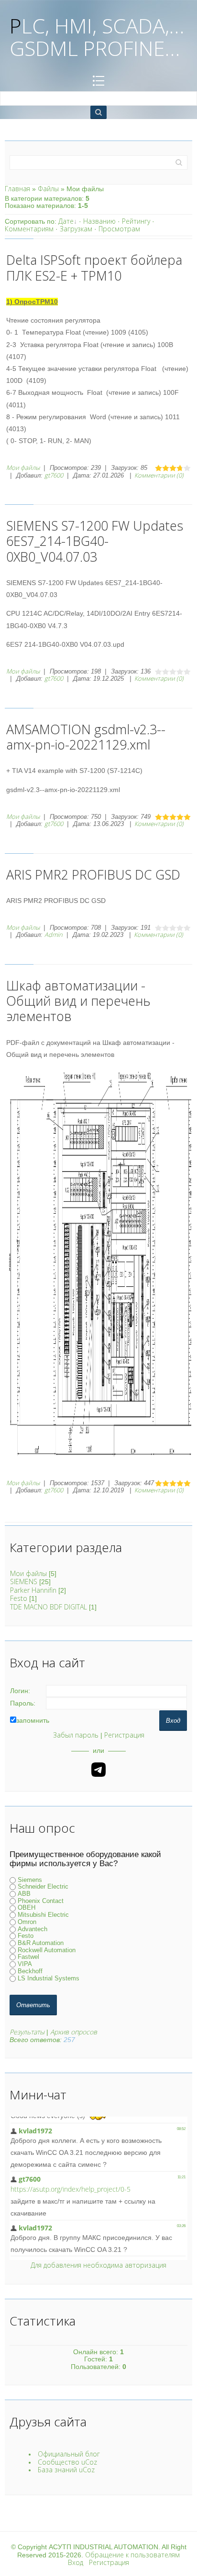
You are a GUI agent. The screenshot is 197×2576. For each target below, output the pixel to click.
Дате (66, 221)
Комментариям (29, 229)
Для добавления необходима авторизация (98, 2265)
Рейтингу (136, 221)
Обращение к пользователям (132, 2555)
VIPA (25, 1964)
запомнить (33, 1720)
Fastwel (28, 1957)
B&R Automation (41, 1943)
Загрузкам (76, 229)
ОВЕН (27, 1908)
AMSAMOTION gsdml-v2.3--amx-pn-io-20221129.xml (86, 737)
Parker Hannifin (33, 1590)
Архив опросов (74, 2032)
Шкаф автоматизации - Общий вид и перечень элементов (78, 1001)
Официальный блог (69, 2454)
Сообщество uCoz (67, 2462)
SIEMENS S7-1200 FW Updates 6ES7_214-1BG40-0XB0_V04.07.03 (95, 541)
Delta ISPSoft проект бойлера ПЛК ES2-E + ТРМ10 (94, 267)
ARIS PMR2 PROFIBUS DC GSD (93, 875)
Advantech (33, 1929)
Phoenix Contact (41, 1901)
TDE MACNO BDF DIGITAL (49, 1607)
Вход (76, 2562)
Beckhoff (30, 1971)
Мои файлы (23, 467)
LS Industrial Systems (49, 1978)
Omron (27, 1922)
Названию (99, 221)
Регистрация (124, 1735)
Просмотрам (119, 229)
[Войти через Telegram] (98, 1770)
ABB (24, 1894)
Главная (17, 189)
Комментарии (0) (159, 475)
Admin (54, 935)
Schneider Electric (43, 1887)
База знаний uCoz (66, 2470)
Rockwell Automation (47, 1950)
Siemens (30, 1880)
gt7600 (54, 475)
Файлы (48, 189)
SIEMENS (24, 1581)
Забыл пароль (76, 1735)
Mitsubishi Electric (43, 1915)
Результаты (27, 2032)
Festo (19, 1598)
